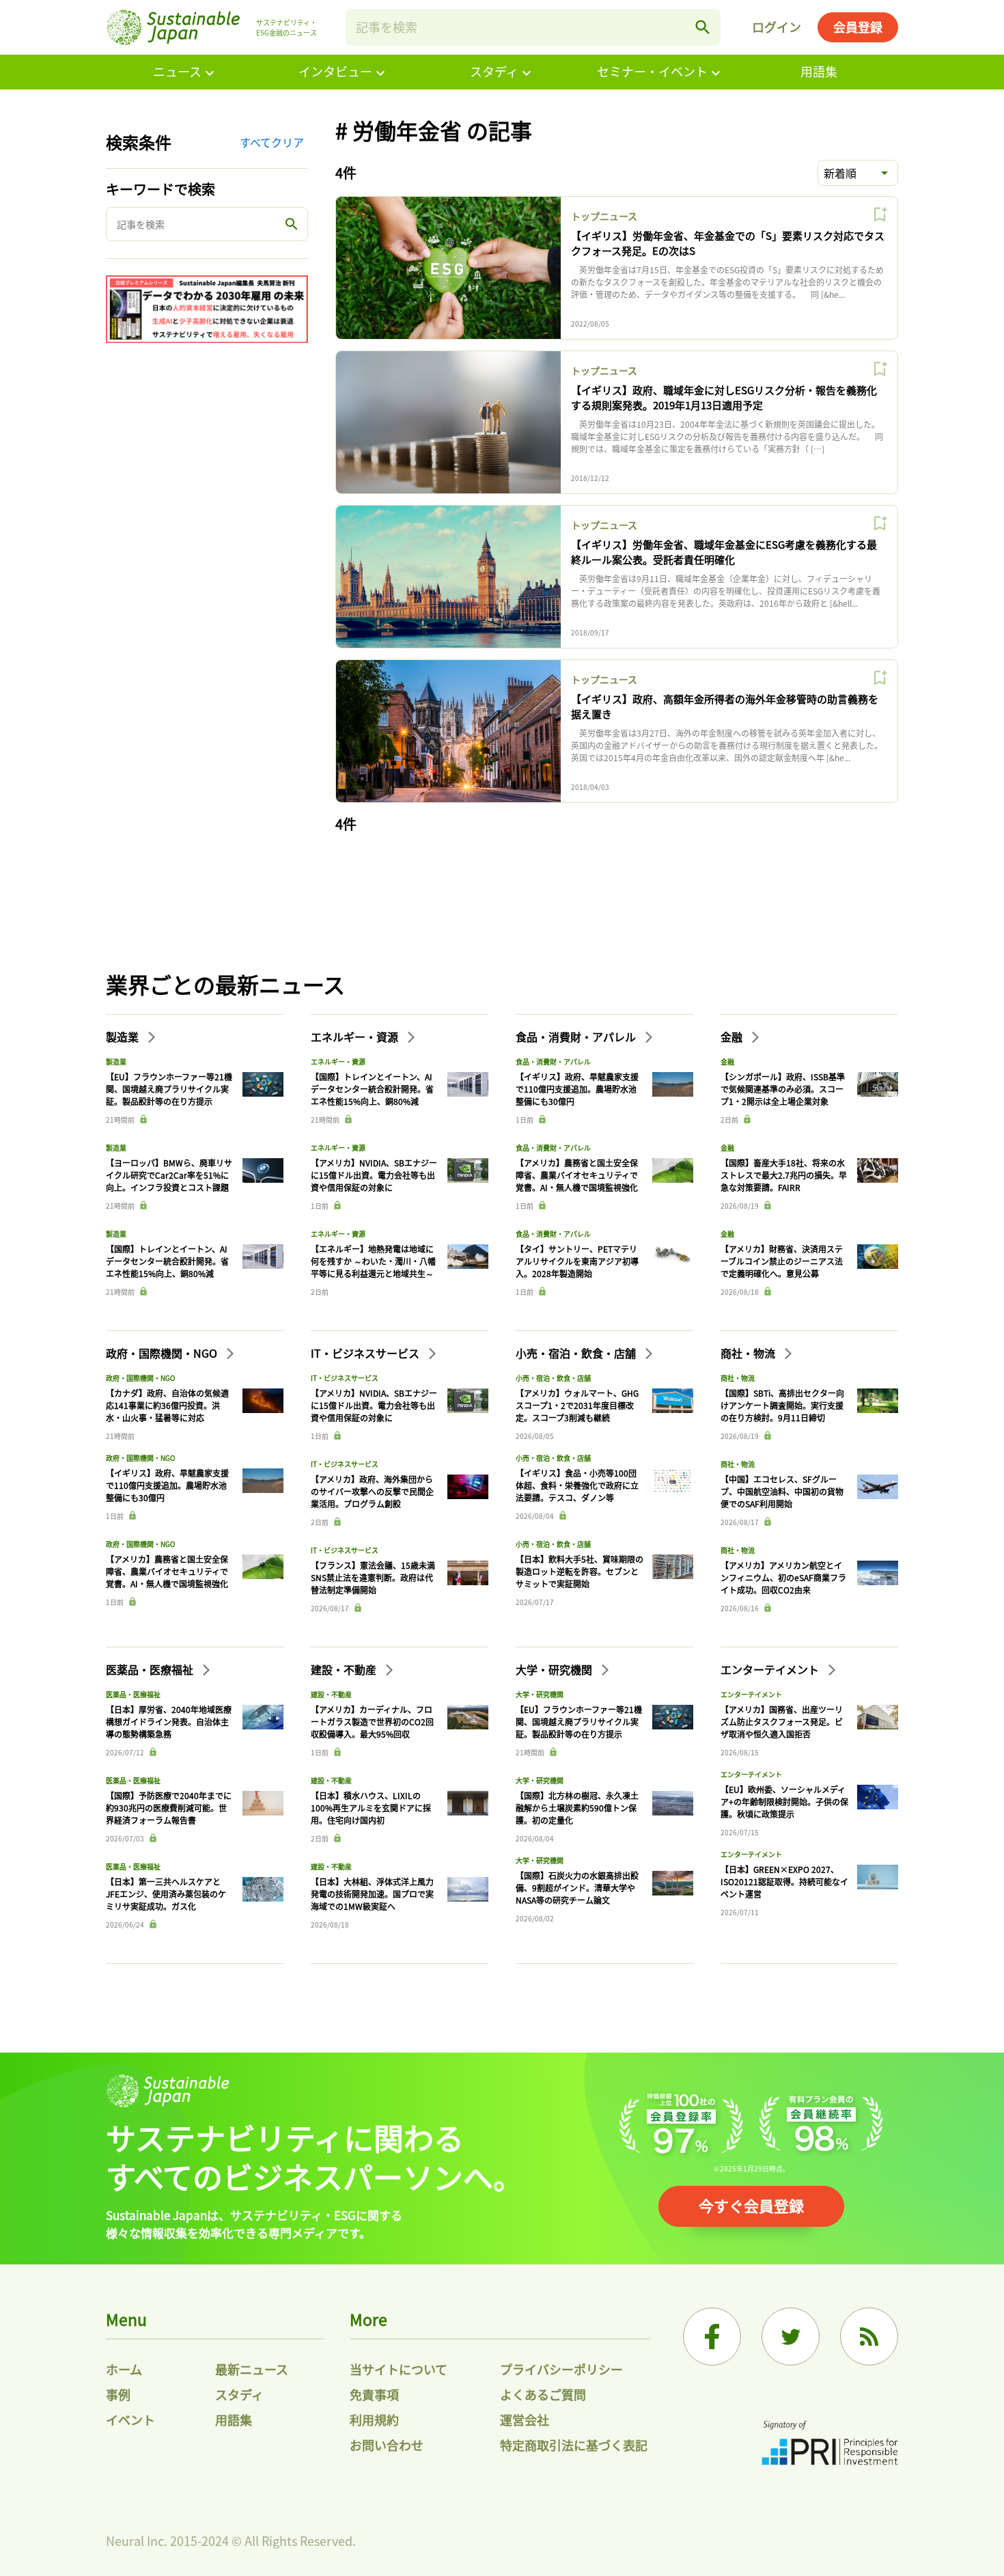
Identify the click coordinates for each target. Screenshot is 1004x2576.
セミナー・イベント (652, 71)
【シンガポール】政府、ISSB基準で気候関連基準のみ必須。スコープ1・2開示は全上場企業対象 (783, 1089)
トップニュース (604, 216)
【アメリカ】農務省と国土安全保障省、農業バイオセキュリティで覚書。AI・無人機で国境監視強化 (577, 1175)
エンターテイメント (771, 1669)
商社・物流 (749, 1353)
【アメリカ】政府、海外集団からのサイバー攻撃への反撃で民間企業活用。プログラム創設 (372, 1491)
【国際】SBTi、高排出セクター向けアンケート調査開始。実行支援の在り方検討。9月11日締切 (782, 1405)
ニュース (177, 71)
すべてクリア (272, 142)
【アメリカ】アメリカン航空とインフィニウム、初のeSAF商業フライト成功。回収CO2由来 (783, 1577)
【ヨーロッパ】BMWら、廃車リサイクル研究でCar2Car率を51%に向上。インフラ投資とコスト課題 (169, 1175)
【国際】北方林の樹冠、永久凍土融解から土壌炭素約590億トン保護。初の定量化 (577, 1808)
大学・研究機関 (555, 1669)
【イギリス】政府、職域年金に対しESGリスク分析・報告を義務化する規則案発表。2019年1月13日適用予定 (724, 398)
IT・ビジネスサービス (366, 1353)
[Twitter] (791, 2337)
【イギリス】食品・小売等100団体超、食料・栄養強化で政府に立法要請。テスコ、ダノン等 (577, 1485)
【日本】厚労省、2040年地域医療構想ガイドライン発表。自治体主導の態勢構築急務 (169, 1722)
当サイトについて (399, 2369)
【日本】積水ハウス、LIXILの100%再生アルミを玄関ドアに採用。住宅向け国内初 (371, 1808)
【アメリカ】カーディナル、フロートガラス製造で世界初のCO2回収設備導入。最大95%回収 (372, 1722)
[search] (703, 27)
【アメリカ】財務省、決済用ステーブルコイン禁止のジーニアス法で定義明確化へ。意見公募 (782, 1261)
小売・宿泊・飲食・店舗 (577, 1353)
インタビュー (335, 71)
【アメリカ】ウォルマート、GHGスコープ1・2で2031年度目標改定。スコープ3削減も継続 (577, 1405)
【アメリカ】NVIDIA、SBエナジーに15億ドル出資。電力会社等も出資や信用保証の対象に (374, 1175)
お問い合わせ (387, 2445)
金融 (733, 1037)
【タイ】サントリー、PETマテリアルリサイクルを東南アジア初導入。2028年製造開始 (577, 1261)
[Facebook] (712, 2337)
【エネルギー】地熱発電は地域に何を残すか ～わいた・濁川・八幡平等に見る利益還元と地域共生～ (373, 1261)
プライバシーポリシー (561, 2369)
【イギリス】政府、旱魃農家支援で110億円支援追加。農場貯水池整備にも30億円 (577, 1089)
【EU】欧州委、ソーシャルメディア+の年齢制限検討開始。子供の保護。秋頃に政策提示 (784, 1801)
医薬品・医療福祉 (151, 1669)
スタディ (494, 71)
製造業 (124, 1037)
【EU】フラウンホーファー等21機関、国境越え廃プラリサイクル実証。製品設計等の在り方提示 (169, 1089)
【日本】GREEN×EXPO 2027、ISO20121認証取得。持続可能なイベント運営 (784, 1881)
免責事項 (374, 2394)
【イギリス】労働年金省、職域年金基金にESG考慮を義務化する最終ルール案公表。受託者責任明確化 (724, 552)
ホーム (124, 2369)
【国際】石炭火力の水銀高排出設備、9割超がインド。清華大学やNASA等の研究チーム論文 (577, 1888)
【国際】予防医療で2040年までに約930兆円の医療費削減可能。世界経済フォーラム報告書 (169, 1808)
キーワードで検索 (161, 189)
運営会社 (525, 2420)
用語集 (819, 71)
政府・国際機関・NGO (163, 1353)
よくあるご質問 (543, 2394)
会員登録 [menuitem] (858, 27)
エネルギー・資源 (356, 1037)
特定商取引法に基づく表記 (574, 2445)
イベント (130, 2420)
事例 (118, 2394)
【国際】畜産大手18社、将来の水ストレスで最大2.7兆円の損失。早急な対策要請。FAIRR (784, 1175)
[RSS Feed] (869, 2337)
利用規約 (374, 2420)
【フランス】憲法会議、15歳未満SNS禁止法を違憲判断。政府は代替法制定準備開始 (373, 1577)
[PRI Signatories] (830, 2444)
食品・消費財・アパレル (577, 1037)
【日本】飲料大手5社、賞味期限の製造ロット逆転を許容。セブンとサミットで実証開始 (580, 1571)
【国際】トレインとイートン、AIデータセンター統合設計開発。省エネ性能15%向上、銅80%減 (167, 1261)
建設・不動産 (345, 1669)
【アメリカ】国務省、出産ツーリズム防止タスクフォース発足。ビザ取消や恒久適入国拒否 (782, 1722)
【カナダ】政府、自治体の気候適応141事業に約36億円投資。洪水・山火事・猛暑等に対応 (167, 1405)
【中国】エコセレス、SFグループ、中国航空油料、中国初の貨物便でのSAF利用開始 (782, 1491)
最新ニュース (252, 2369)
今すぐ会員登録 (751, 2205)
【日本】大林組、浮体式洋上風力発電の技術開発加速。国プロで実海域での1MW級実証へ (372, 1894)
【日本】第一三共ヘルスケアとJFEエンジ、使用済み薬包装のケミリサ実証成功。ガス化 (166, 1894)
